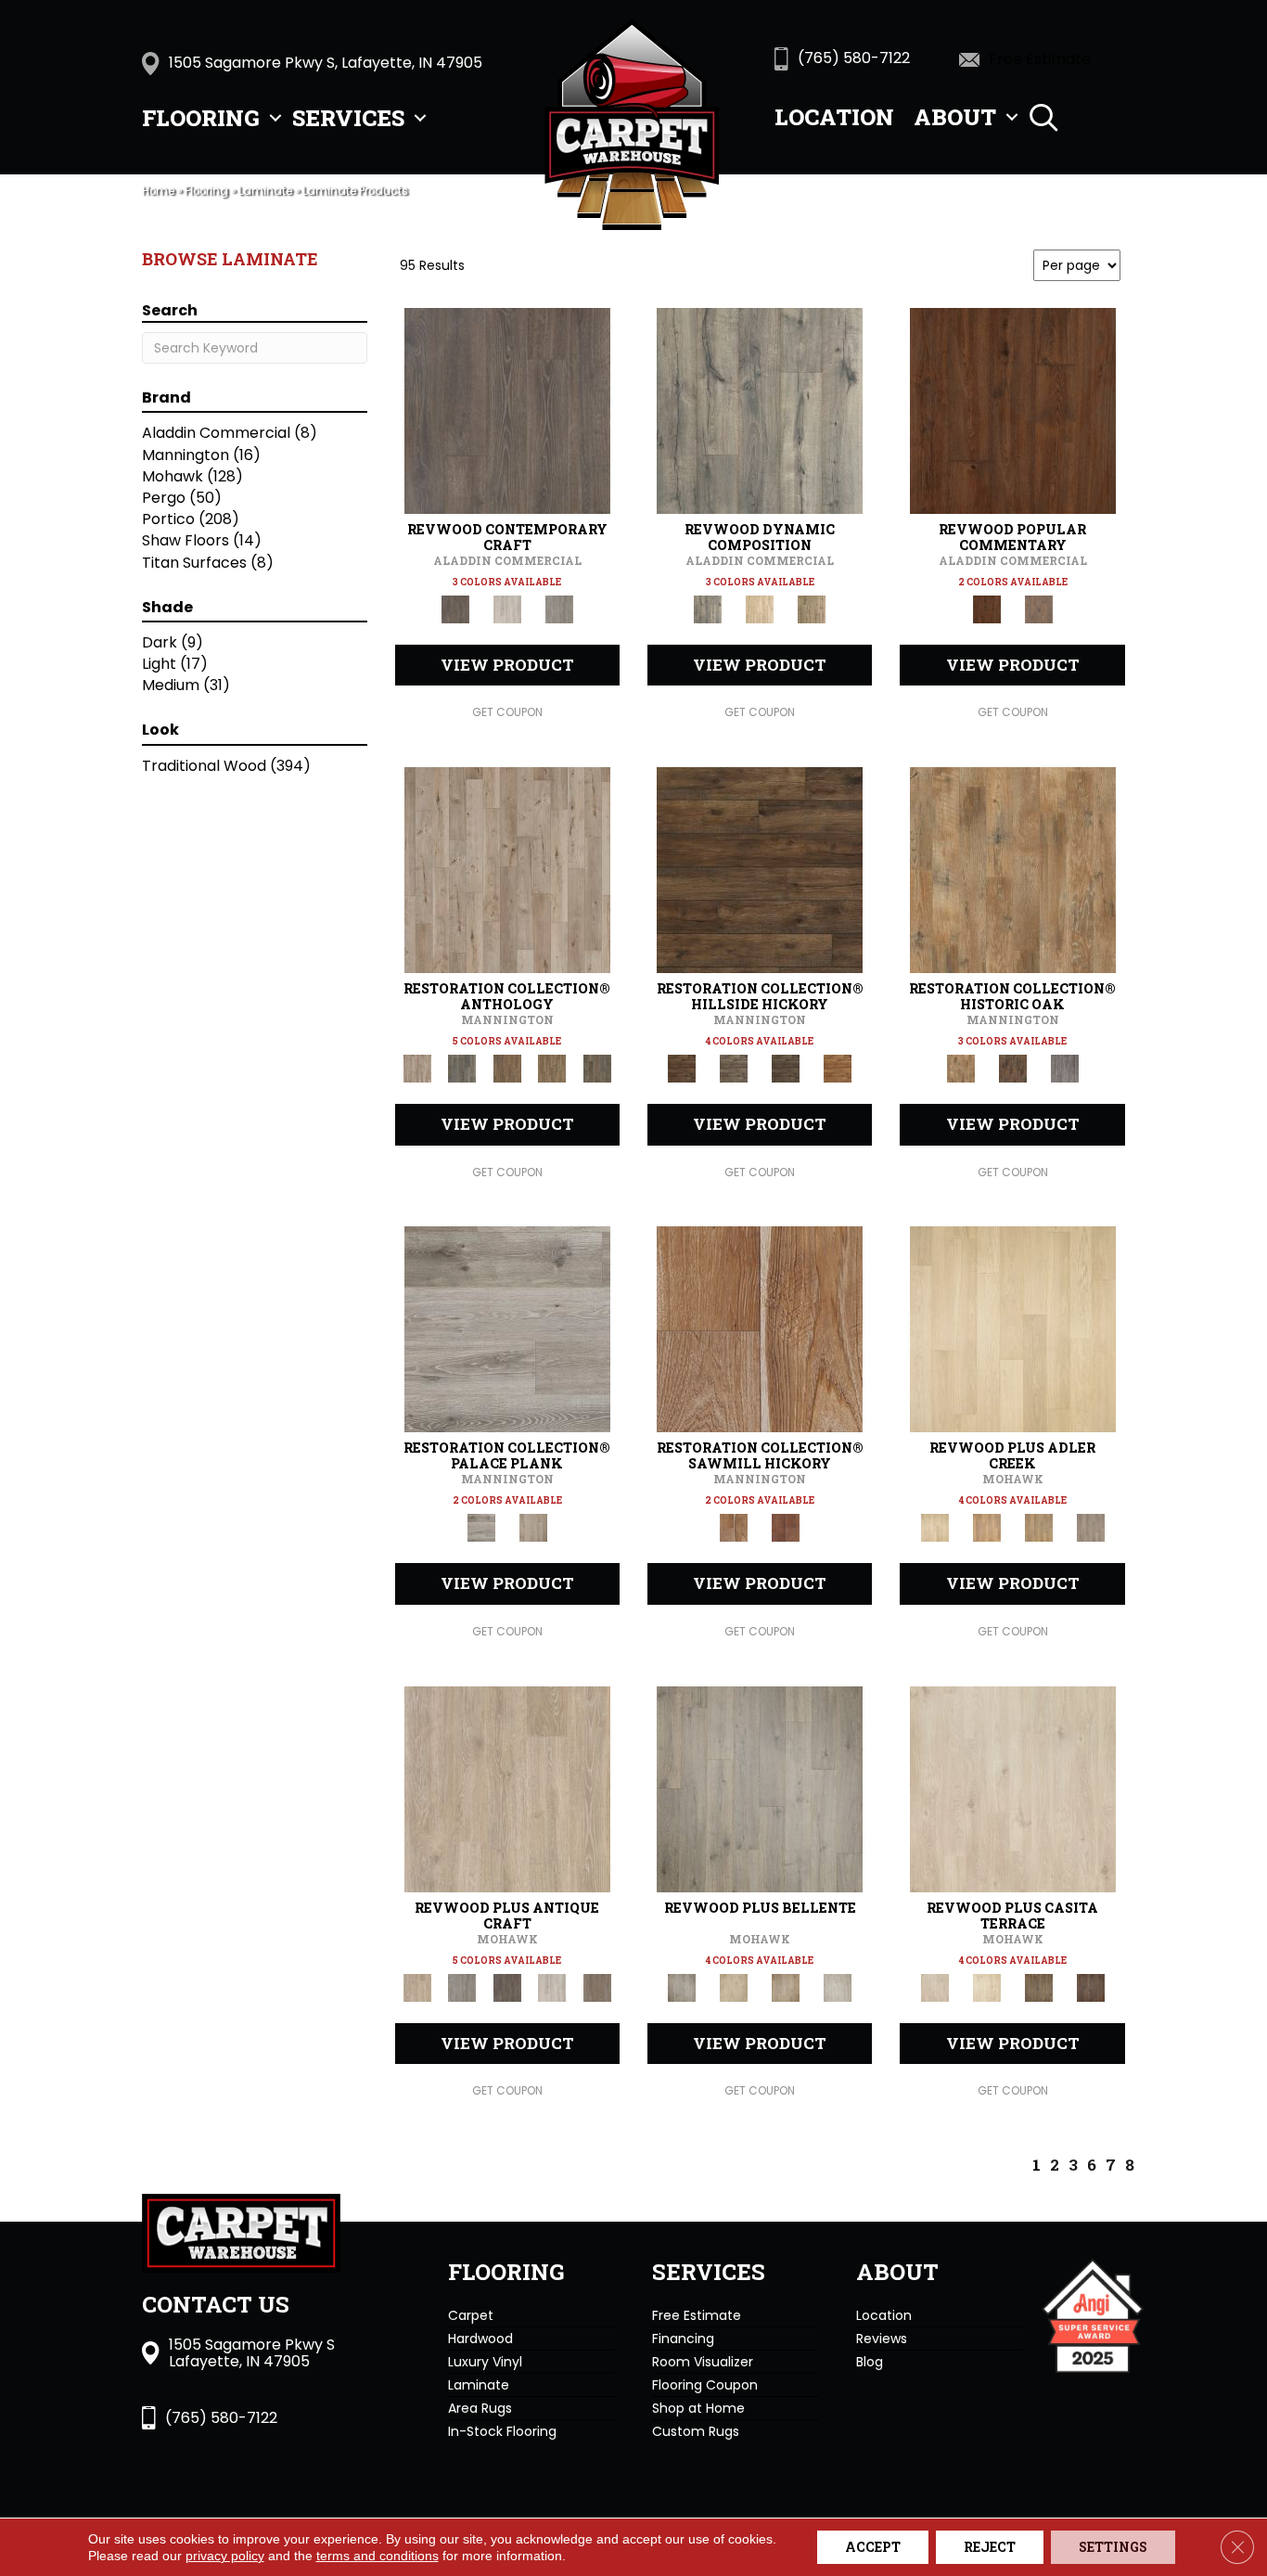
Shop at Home (698, 2408)
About (955, 117)
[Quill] (597, 1068)
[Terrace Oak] (734, 1986)
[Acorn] (760, 870)
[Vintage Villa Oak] (786, 1986)
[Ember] (838, 1068)
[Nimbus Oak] (1013, 1788)
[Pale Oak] (1013, 1329)
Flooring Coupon (705, 2385)
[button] (275, 118)
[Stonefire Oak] (760, 1788)
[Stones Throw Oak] (1091, 1527)
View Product (507, 665)
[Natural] (760, 1329)
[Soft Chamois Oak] (507, 1788)
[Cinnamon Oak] (1013, 410)
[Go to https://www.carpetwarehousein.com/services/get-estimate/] (1051, 58)
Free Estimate (697, 2315)
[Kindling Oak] (597, 1986)
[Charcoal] (1013, 1068)
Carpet (471, 2315)
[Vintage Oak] (559, 609)
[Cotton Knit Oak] (552, 1986)
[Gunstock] (786, 1527)
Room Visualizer (703, 2362)
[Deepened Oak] (507, 410)
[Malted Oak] (1039, 1527)
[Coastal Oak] (760, 609)
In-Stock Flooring (502, 2431)
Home (158, 191)
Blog (870, 2362)
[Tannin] (507, 1068)
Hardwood (480, 2339)
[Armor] (507, 1329)
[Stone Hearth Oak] (462, 1986)
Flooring (201, 118)
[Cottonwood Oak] (1039, 1986)
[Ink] (462, 1068)
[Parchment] (507, 870)
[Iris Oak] (987, 1986)
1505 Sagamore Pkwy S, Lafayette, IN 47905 (326, 63)
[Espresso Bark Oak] (507, 1986)
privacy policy (225, 2556)
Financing (683, 2339)
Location (834, 117)
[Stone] (734, 1068)
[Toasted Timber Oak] (987, 1527)
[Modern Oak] (760, 410)
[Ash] (1013, 870)
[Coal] (786, 1068)
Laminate (265, 191)
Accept (873, 2547)
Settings (1113, 2547)
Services (348, 118)
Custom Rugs (696, 2431)
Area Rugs (480, 2408)
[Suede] (552, 1068)
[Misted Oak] (1039, 609)
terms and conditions (378, 2556)
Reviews (882, 2339)
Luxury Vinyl (485, 2362)
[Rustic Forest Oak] (1091, 1986)
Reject (990, 2547)
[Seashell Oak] (507, 609)
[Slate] (1065, 1068)
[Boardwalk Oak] (812, 609)
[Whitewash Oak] (838, 1986)
